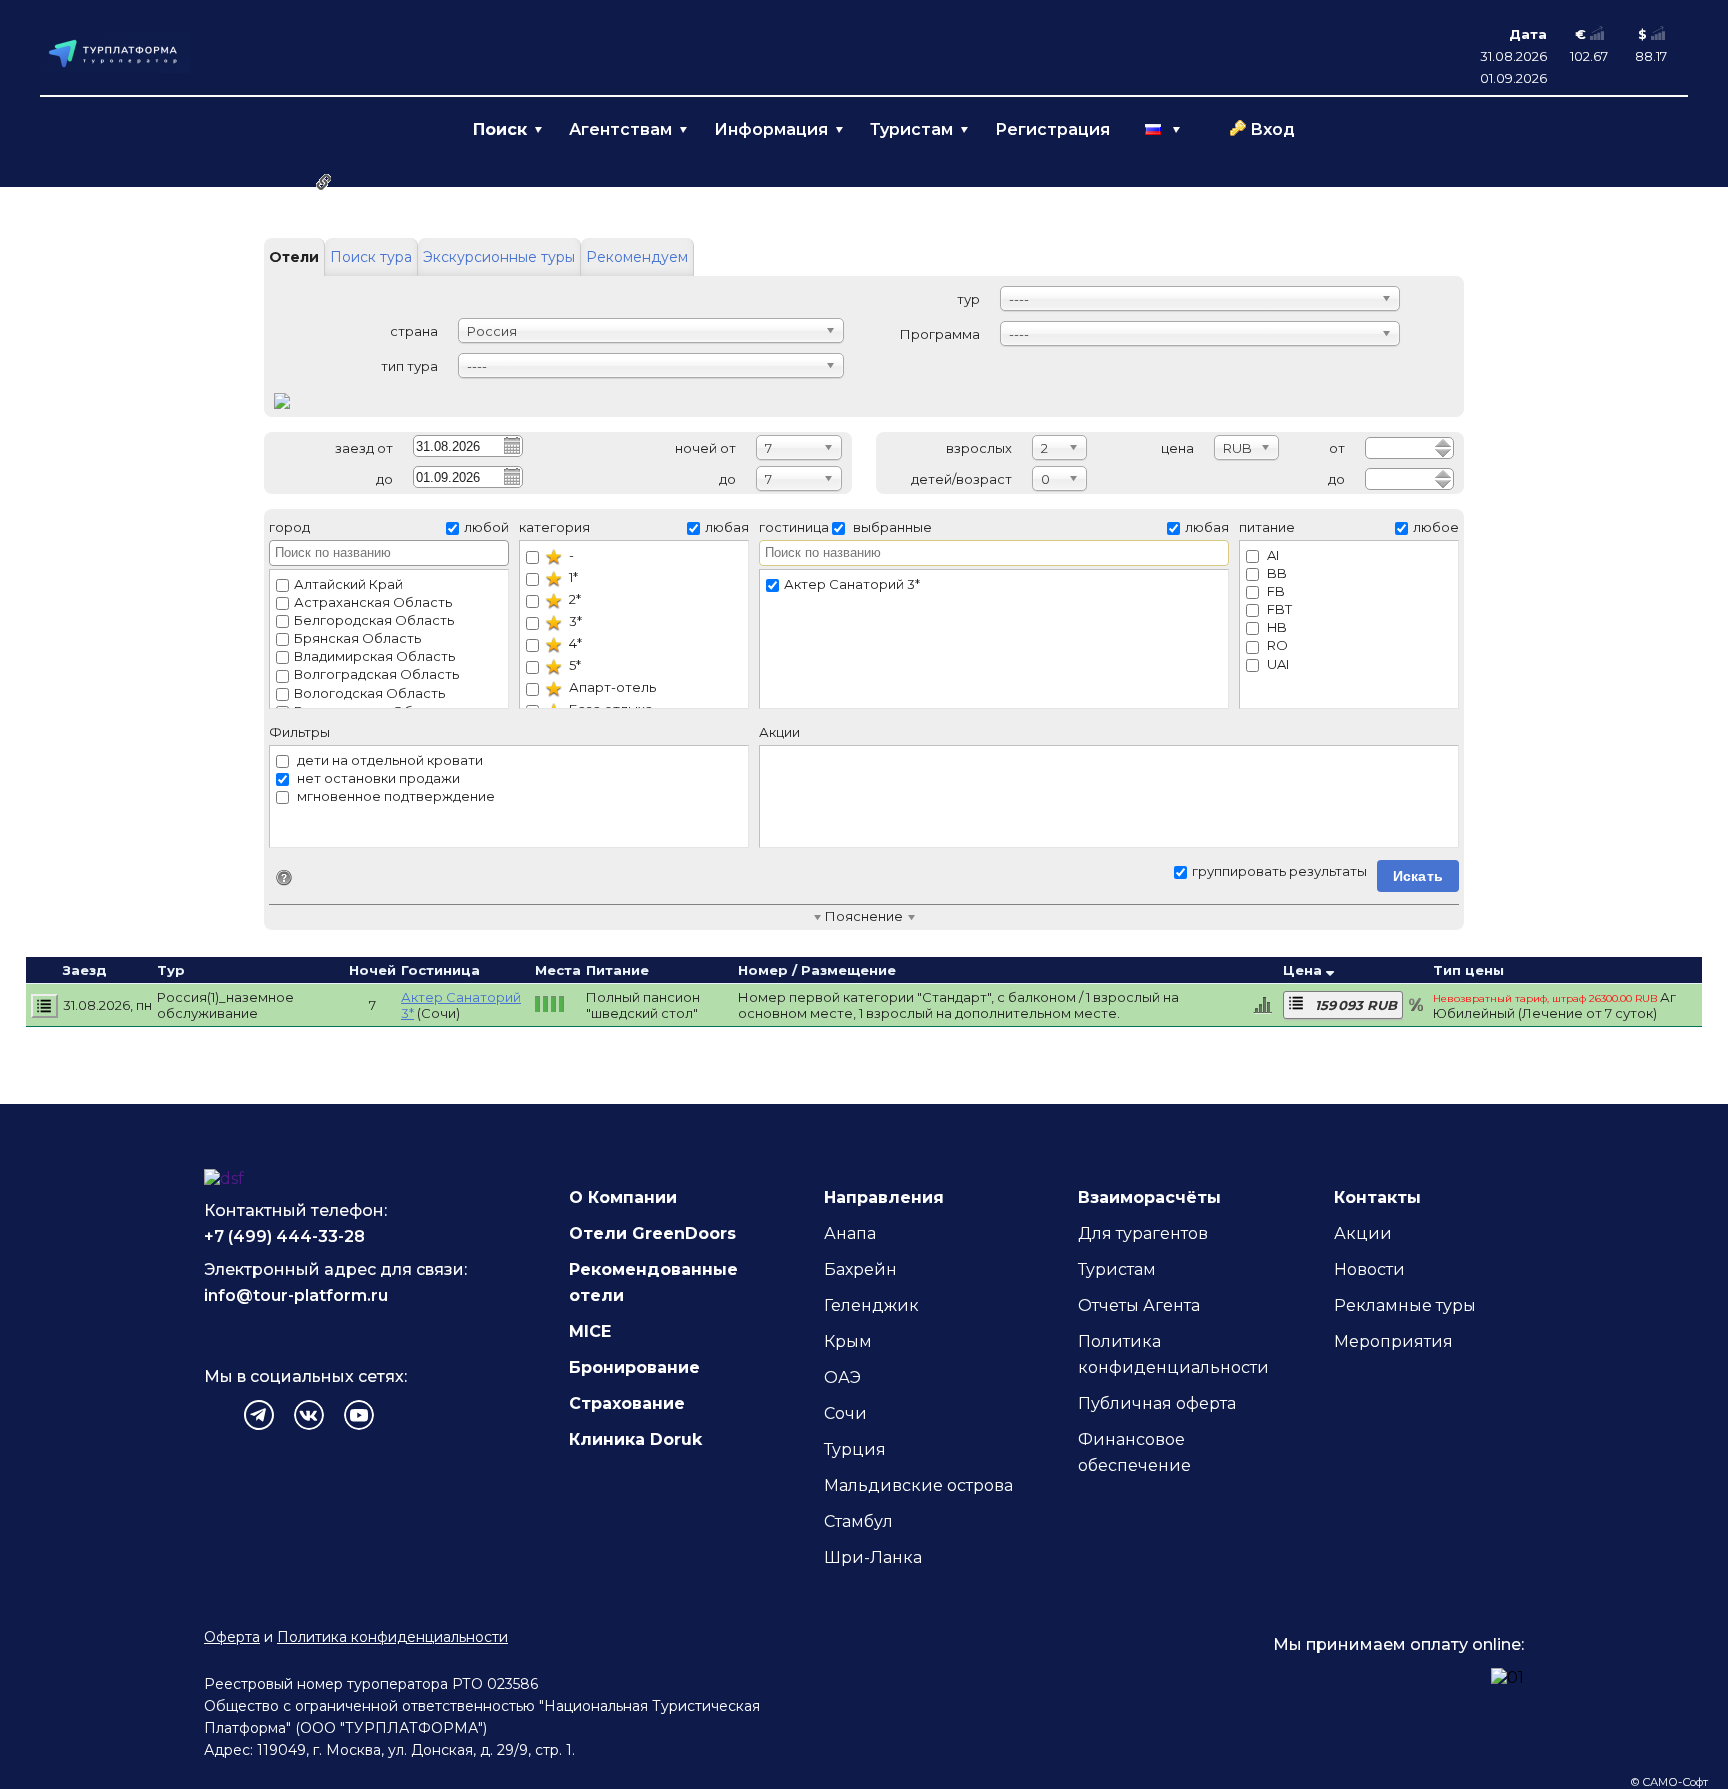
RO (1276, 645)
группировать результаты (1279, 871)
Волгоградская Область (376, 674)
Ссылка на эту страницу (324, 182)
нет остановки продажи (377, 778)
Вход (1272, 129)
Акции (1363, 1233)
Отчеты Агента (1139, 1305)
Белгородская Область (374, 620)
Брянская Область (357, 638)
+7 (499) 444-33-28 (284, 1236)
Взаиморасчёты (1149, 1197)
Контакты (1377, 1197)
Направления (884, 1197)
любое (1436, 527)
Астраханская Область (373, 602)
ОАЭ (842, 1377)
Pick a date (511, 445)
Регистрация (1052, 129)
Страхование (627, 1403)
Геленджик (871, 1305)
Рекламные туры (1405, 1305)
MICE (590, 1331)
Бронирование (634, 1367)
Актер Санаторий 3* (852, 584)
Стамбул (858, 1521)
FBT (1278, 609)
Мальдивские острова (918, 1485)
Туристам (1117, 1269)
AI (1271, 555)
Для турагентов (1143, 1233)
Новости (1369, 1269)
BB (1275, 573)
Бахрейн (860, 1269)
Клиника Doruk (635, 1439)
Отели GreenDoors (652, 1233)
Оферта (232, 1637)
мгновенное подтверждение (394, 796)
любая (727, 527)
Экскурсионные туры (499, 257)
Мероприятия (1393, 1341)
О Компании (623, 1197)
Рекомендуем (637, 257)
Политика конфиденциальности (392, 1637)
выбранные (891, 527)
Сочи (845, 1413)
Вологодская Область (369, 693)
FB (1274, 591)
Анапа (850, 1233)
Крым (848, 1341)
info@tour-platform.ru (296, 1295)
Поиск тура (371, 257)
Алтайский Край (348, 584)
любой (486, 527)
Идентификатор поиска (284, 878)
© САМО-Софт (1669, 1782)
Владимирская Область (374, 656)
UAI (1276, 664)
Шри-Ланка (873, 1557)
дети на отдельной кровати (388, 760)
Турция (855, 1449)
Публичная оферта (1157, 1403)
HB (1275, 627)
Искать (1418, 876)
